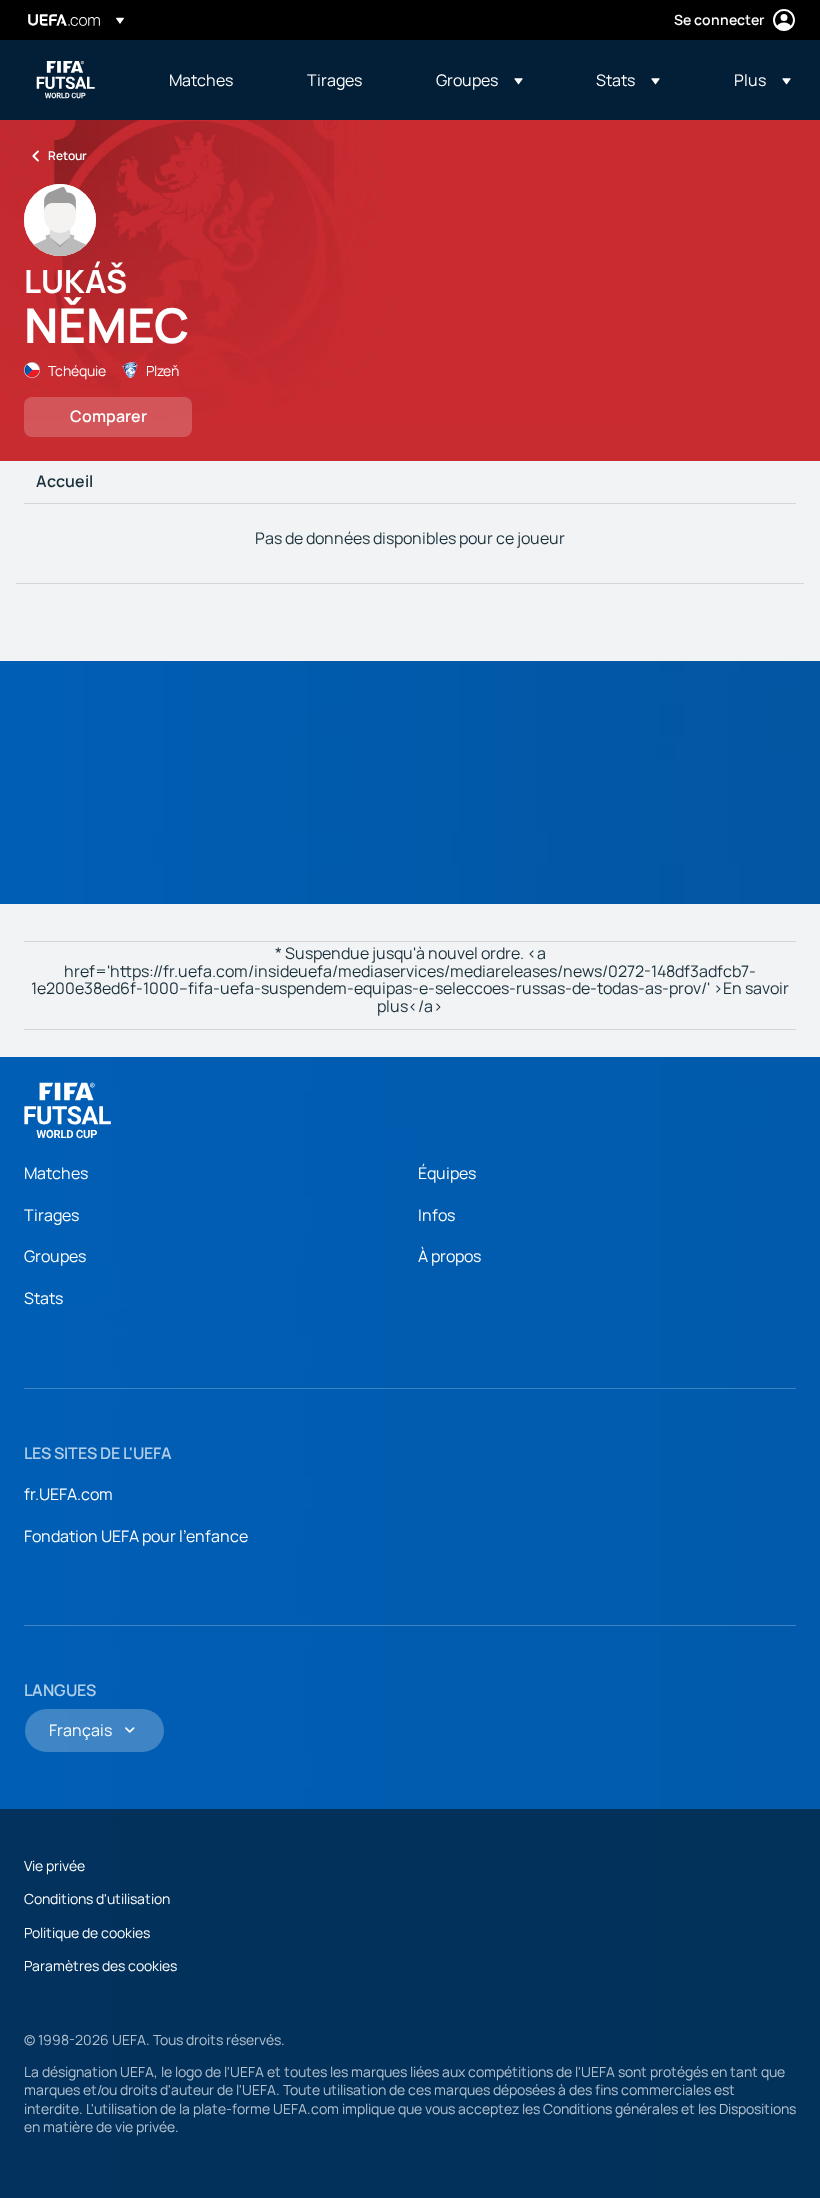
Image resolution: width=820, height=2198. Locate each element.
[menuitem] (213, 80)
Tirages (51, 1215)
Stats (43, 1298)
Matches (56, 1173)
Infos (436, 1215)
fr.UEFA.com (68, 1494)
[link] (201, 80)
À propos (449, 1256)
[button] (479, 80)
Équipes (447, 1173)
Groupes (55, 1256)
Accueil (64, 482)
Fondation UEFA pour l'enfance (136, 1536)
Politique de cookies (87, 1932)
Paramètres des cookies (100, 1965)
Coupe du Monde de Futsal (66, 80)
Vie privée (54, 1865)
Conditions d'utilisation (97, 1898)
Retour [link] (67, 155)
